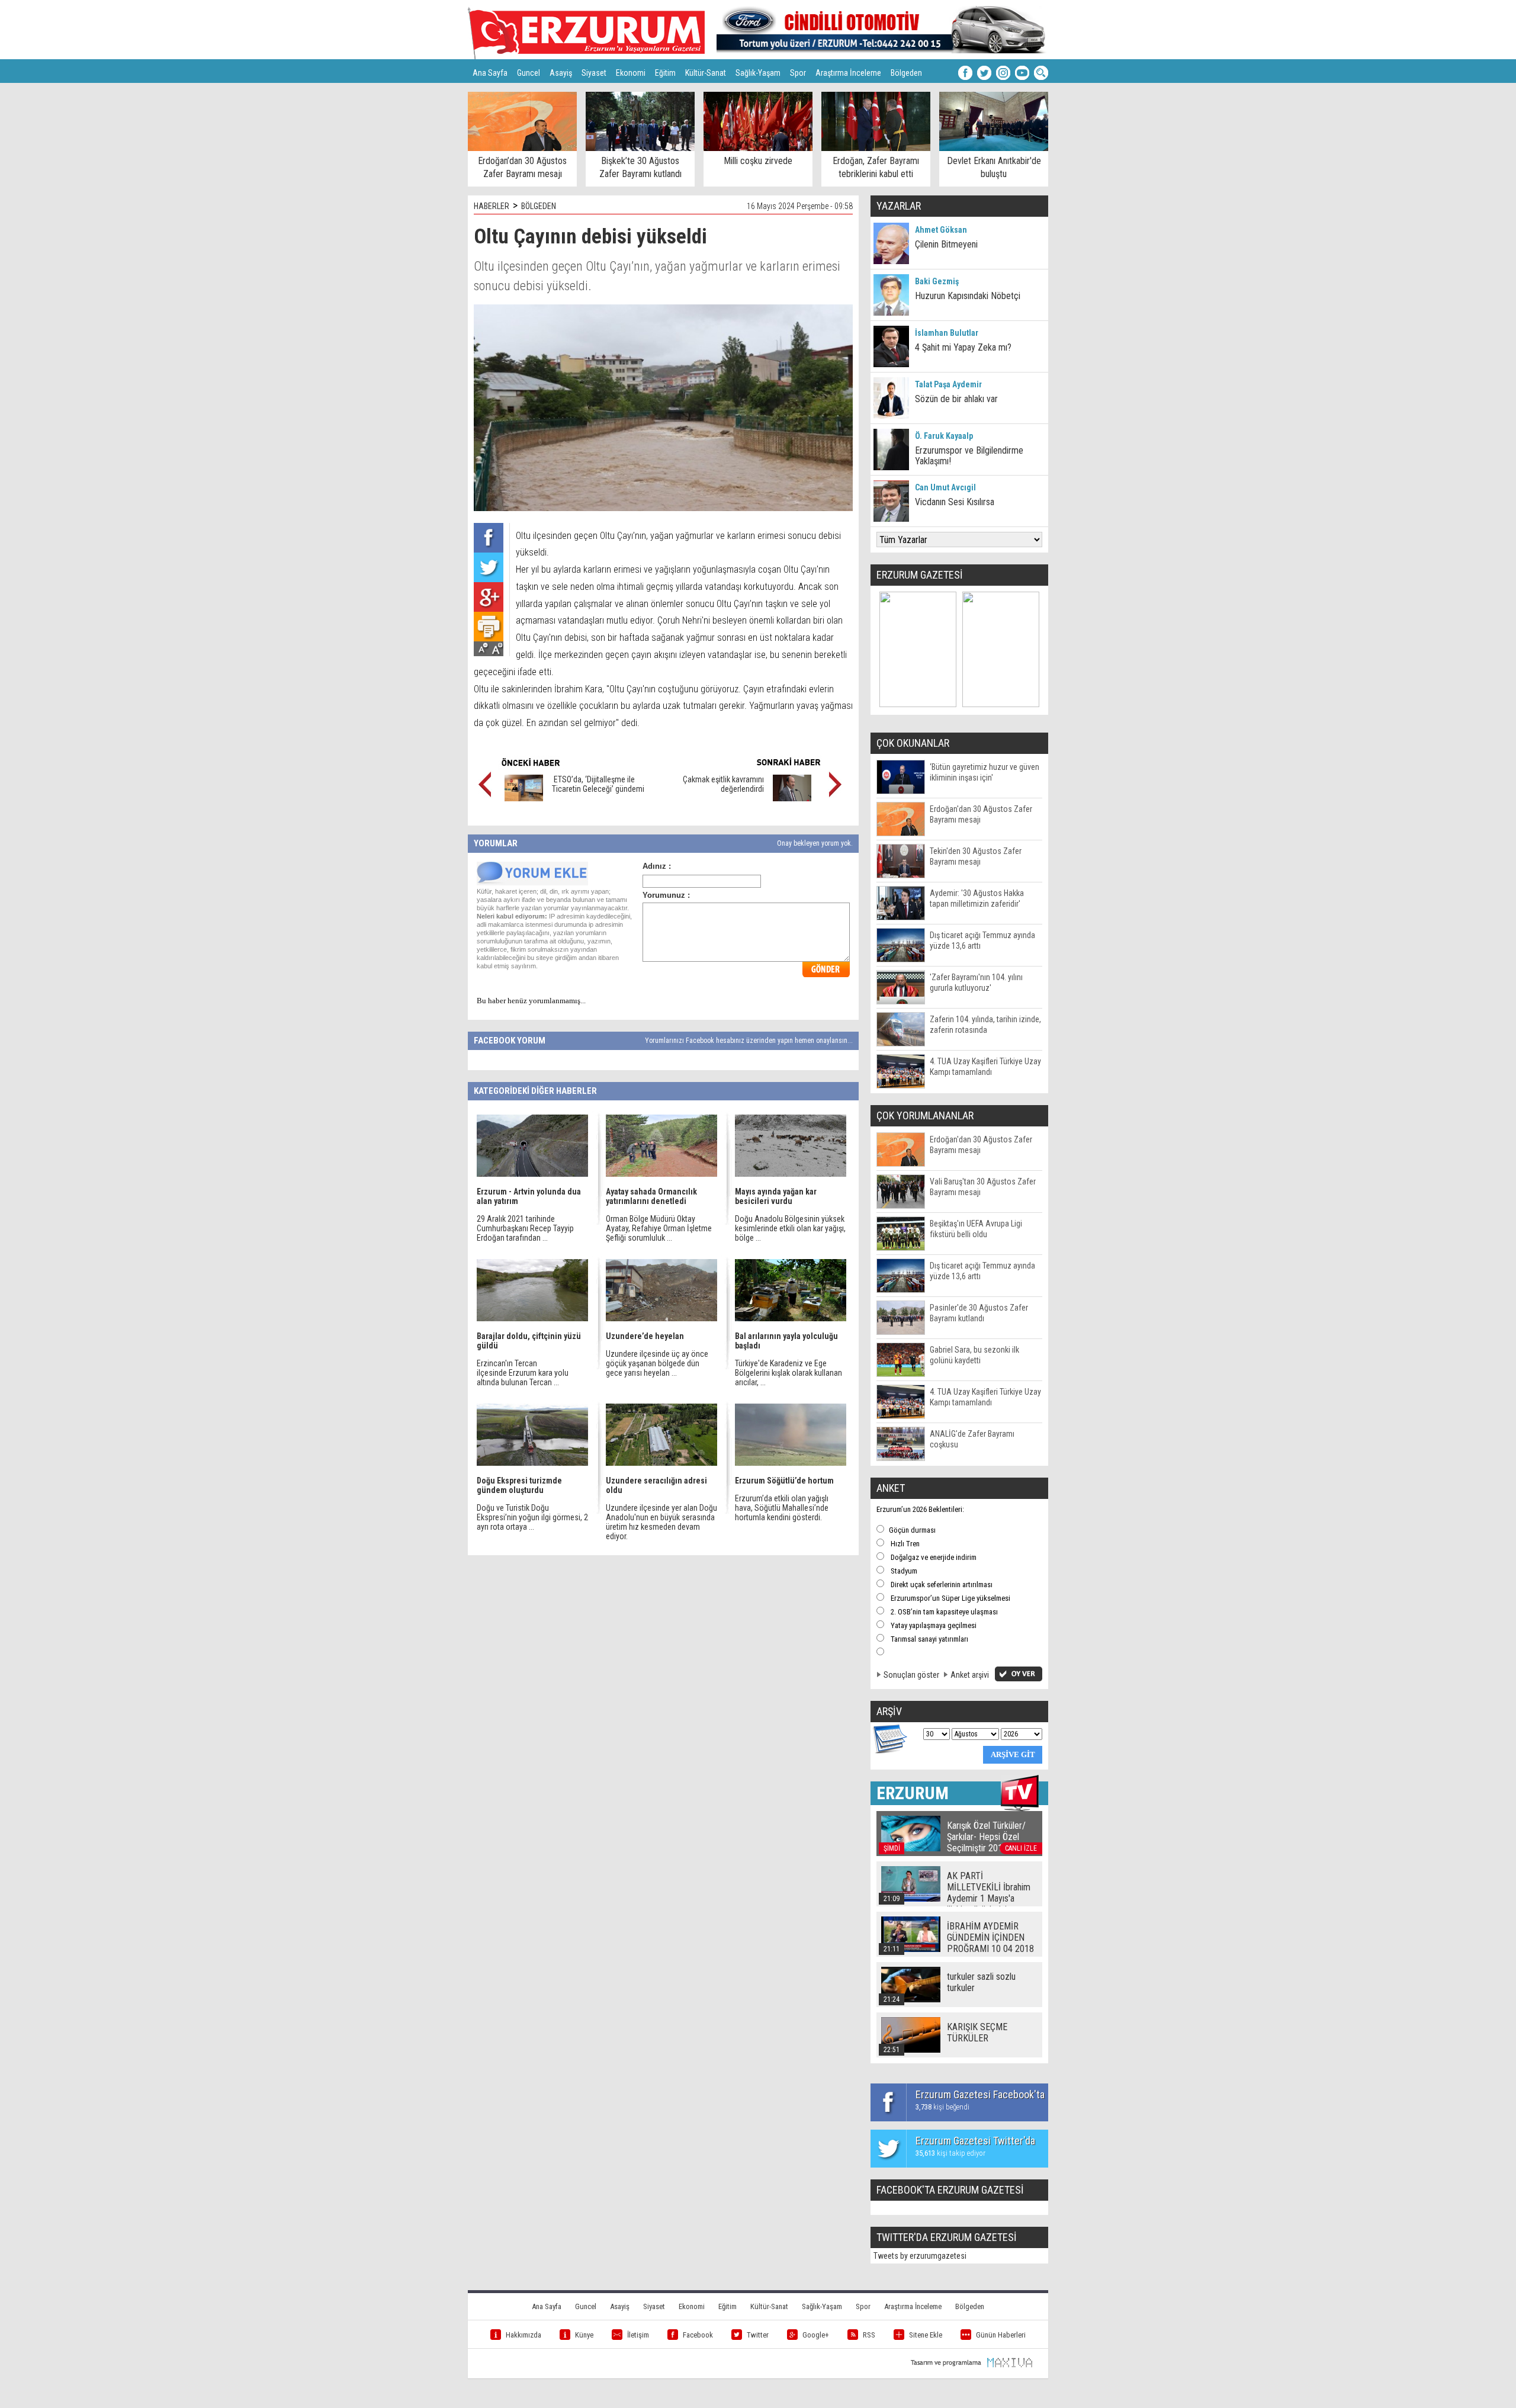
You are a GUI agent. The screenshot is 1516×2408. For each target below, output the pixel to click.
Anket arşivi (970, 1675)
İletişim (638, 2335)
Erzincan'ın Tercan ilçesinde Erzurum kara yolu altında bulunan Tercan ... (523, 1373)
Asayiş (561, 73)
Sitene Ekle (926, 2335)
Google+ (816, 2335)
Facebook (698, 2335)
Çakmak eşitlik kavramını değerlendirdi (723, 784)
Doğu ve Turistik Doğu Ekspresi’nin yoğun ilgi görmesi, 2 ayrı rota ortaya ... (532, 1517)
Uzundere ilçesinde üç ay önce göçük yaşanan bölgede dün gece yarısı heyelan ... (657, 1363)
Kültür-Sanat (706, 73)
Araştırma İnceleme (848, 73)
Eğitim (665, 73)
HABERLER (492, 206)
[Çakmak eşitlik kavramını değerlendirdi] (792, 798)
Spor (798, 73)
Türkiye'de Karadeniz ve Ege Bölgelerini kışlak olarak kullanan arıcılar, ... (788, 1373)
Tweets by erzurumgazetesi (920, 2256)
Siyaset (594, 73)
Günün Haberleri (1001, 2335)
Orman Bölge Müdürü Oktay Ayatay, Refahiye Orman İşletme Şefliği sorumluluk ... (659, 1228)
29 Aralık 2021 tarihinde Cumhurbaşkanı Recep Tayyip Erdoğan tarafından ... (525, 1228)
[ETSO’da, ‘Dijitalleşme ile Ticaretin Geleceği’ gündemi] (524, 798)
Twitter (758, 2335)
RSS (869, 2335)
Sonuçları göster (911, 1675)
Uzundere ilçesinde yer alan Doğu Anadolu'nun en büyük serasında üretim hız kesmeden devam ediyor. (661, 1522)
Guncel (529, 73)
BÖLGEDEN (539, 206)
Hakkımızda (523, 2335)
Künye (584, 2335)
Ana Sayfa (490, 73)
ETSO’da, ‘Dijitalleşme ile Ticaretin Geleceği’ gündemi (598, 784)
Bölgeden (906, 73)
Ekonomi (631, 73)
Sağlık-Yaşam (758, 73)
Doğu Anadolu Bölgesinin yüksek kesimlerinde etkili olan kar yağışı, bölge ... (790, 1228)
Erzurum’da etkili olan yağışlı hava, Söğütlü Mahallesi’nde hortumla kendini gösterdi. (782, 1508)
